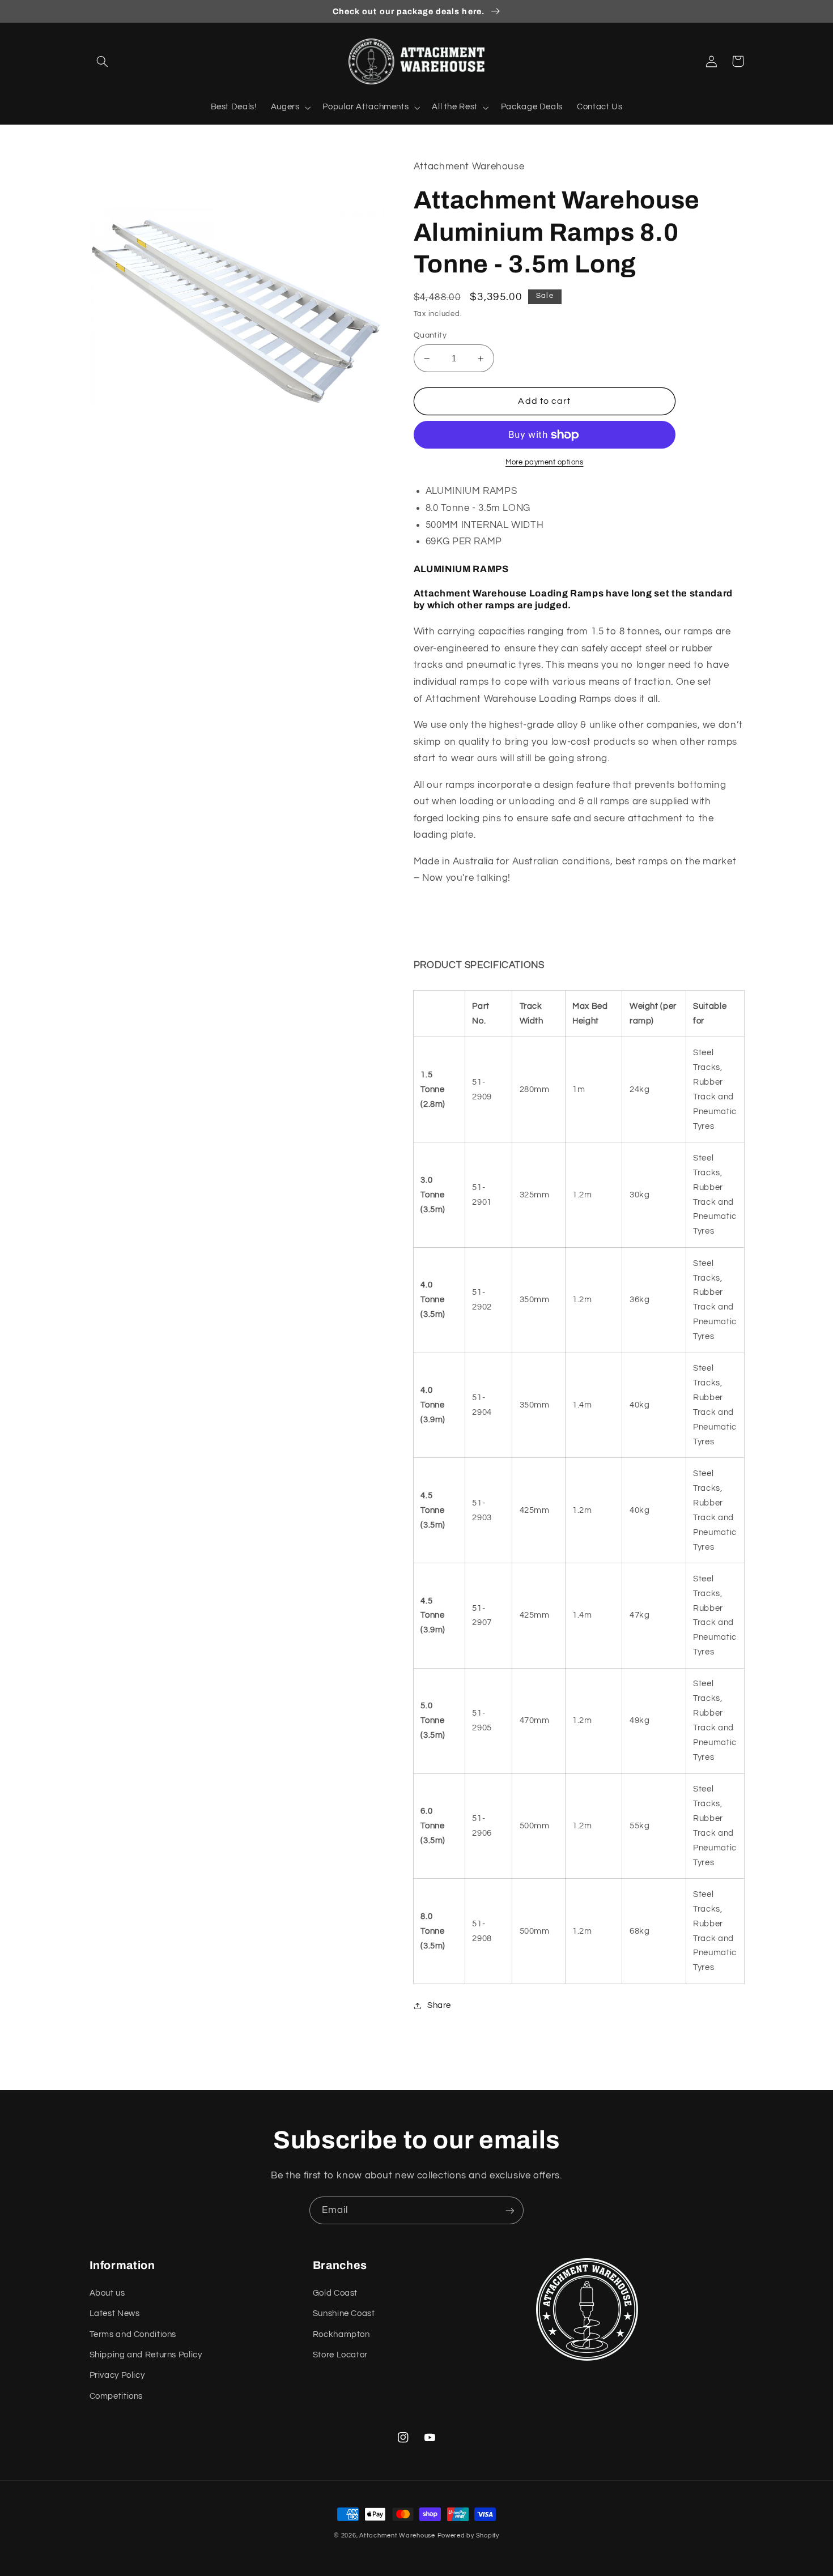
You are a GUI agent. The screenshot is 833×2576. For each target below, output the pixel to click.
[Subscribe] (510, 2210)
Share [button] (439, 2005)
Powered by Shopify (468, 2536)
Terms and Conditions (133, 2334)
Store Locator (340, 2355)
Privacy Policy (117, 2375)
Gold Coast (335, 2293)
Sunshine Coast (344, 2313)
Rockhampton (341, 2334)
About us (107, 2293)
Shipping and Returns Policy (146, 2355)
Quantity (430, 335)
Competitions (116, 2396)
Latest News (115, 2313)
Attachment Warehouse (397, 2536)
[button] (103, 61)
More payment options (545, 462)
